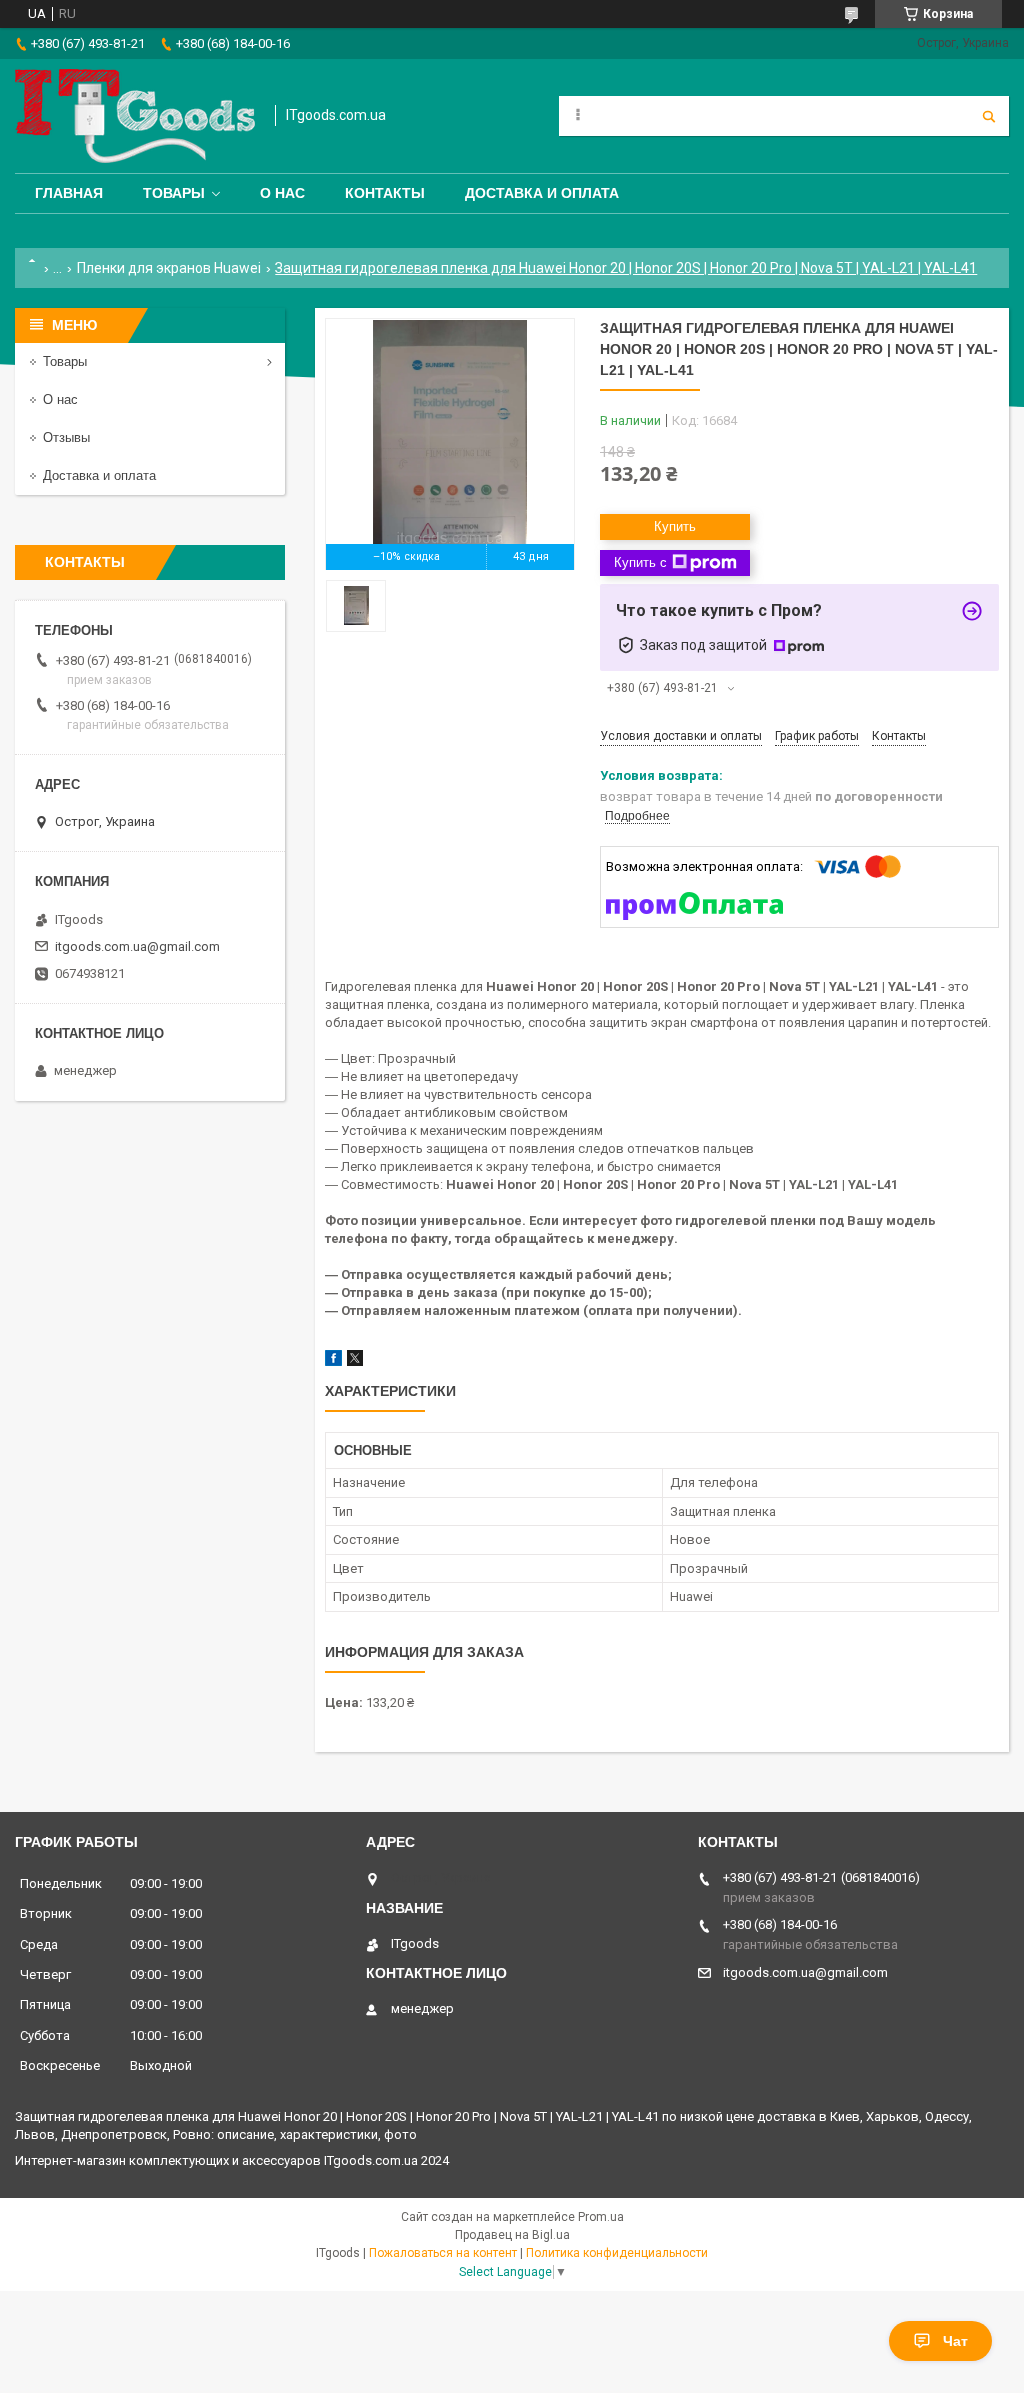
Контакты (385, 193)
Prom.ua (601, 2217)
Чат (955, 2341)
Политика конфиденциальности (617, 2253)
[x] (355, 1361)
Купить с (640, 562)
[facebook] (333, 1361)
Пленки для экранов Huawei (169, 268)
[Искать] (989, 116)
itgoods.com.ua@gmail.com (137, 946)
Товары (174, 193)
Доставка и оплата (542, 193)
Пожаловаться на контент (443, 2253)
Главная (69, 193)
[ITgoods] (135, 116)
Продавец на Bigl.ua (512, 2235)
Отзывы (66, 437)
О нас (282, 193)
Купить (675, 526)
